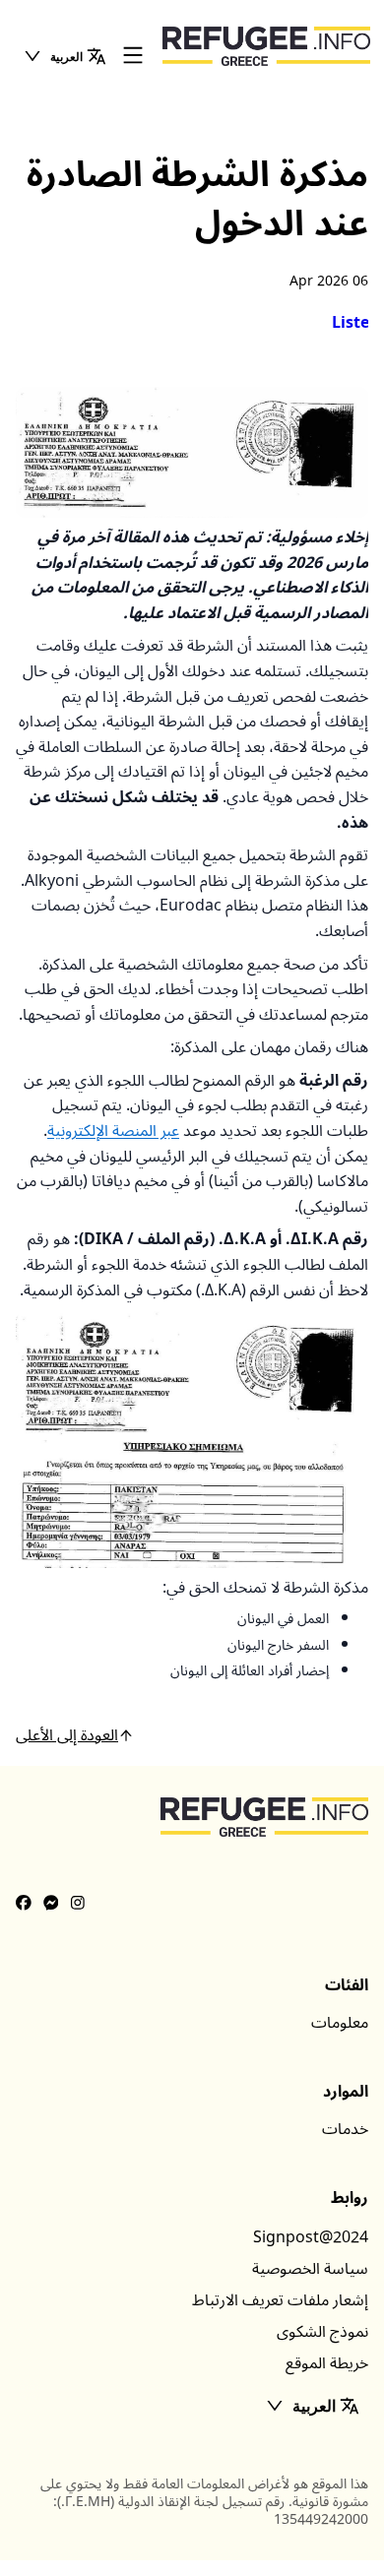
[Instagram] (78, 1904)
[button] (64, 56)
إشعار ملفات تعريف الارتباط (280, 2300)
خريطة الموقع (327, 2363)
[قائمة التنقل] (133, 57)
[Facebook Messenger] (51, 1904)
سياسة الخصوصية (310, 2269)
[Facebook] (24, 1904)
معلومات (340, 2023)
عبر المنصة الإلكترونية (113, 1131)
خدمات (345, 2129)
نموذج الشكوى (322, 2332)
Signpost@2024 (311, 2237)
